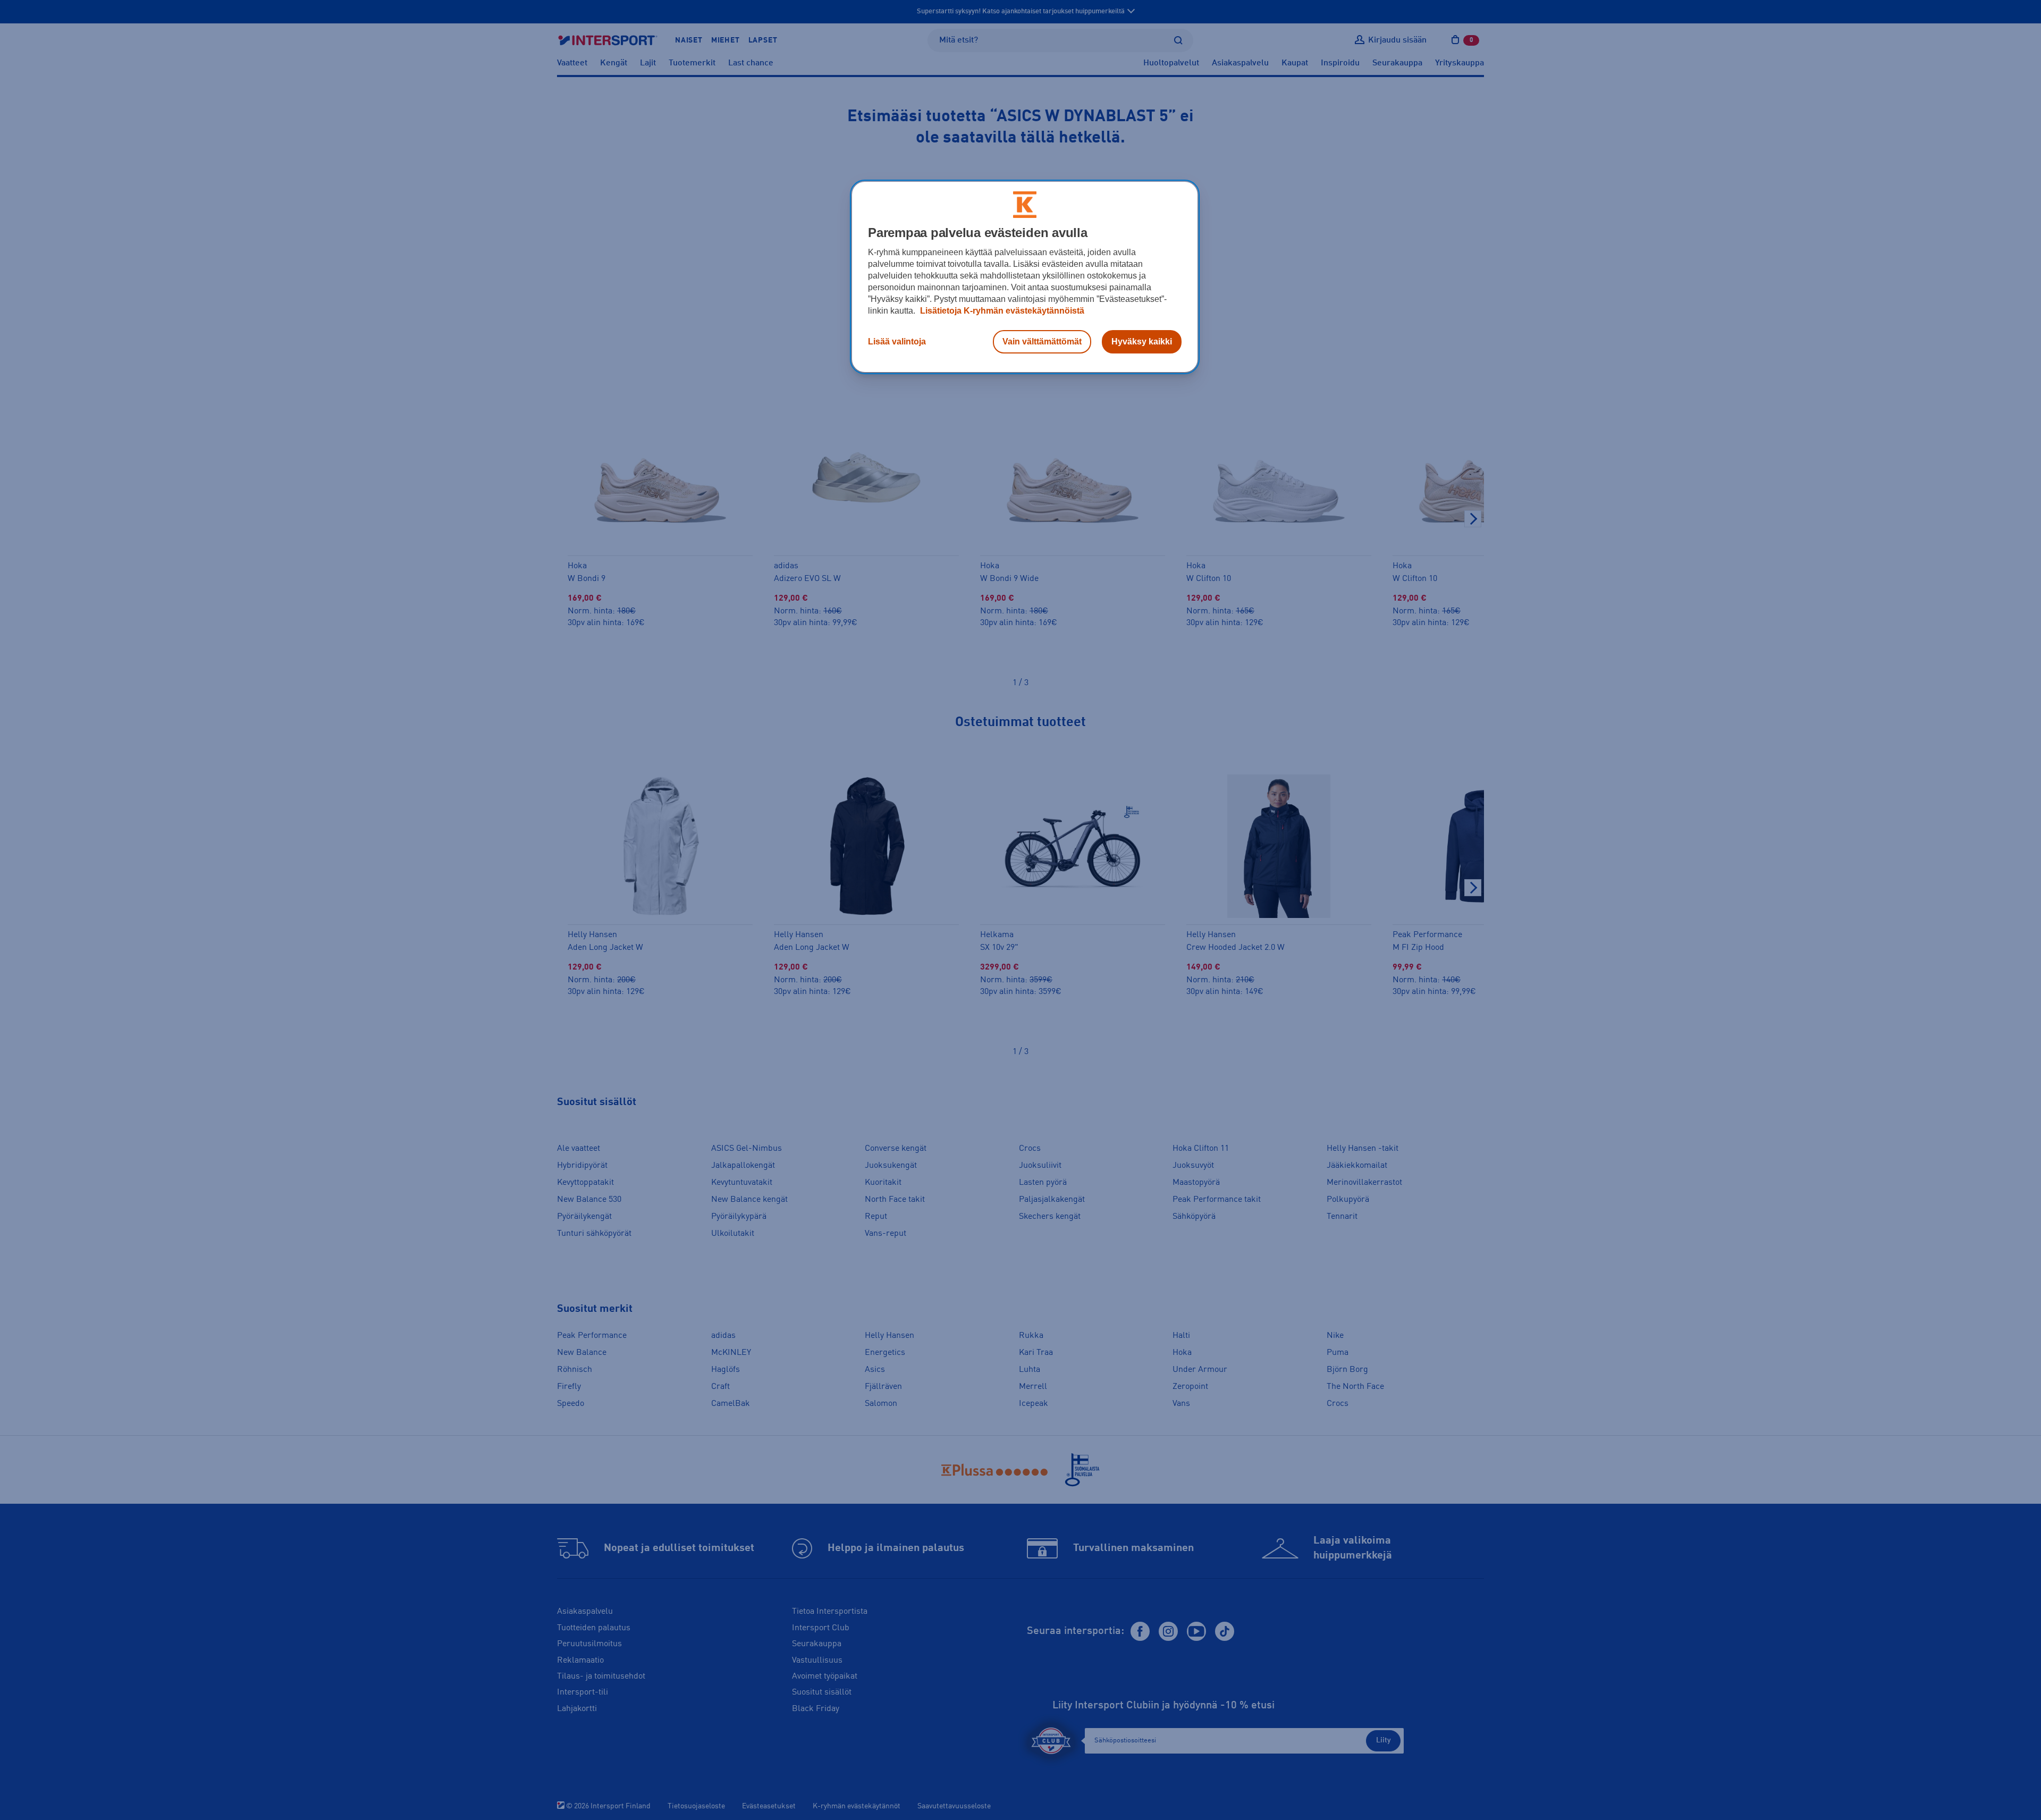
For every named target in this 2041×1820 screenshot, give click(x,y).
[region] (1025, 277)
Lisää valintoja (897, 342)
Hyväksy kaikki (1142, 342)
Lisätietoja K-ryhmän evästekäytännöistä (1001, 311)
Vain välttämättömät (1042, 342)
